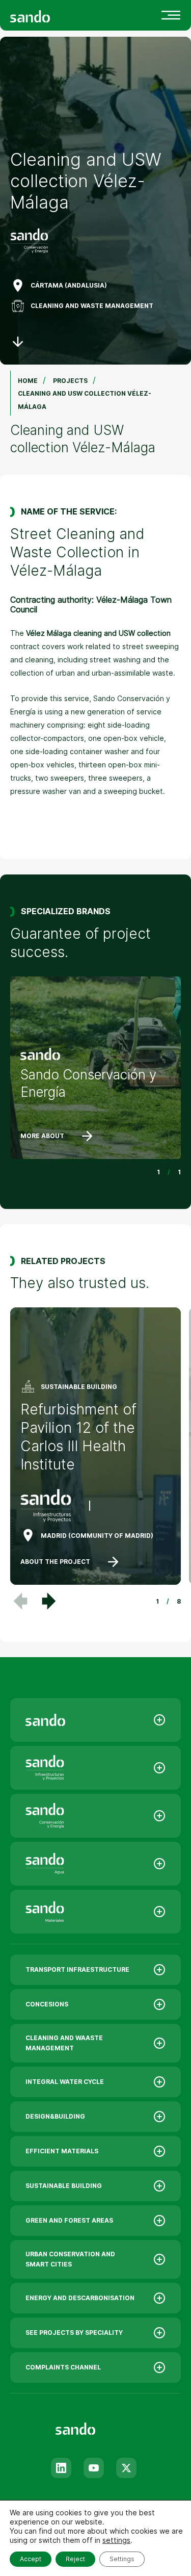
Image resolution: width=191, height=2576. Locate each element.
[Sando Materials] (95, 1912)
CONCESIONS (47, 2004)
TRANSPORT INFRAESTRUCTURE (77, 1969)
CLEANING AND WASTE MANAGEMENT (92, 306)
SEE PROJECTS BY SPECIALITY (74, 2333)
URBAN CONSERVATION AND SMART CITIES (70, 2259)
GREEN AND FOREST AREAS (69, 2220)
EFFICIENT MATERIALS (62, 2151)
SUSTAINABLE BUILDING (64, 2186)
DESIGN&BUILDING (55, 2116)
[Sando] (48, 16)
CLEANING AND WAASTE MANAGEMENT (64, 2043)
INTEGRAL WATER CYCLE (65, 2082)
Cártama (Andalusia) (69, 285)
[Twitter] (126, 2468)
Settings (122, 2559)
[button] (49, 1601)
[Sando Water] (95, 1864)
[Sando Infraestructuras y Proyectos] (95, 1768)
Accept (31, 2559)
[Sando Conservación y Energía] (95, 1816)
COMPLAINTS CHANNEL (63, 2367)
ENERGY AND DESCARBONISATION (80, 2298)
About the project (55, 1562)
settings (116, 2540)
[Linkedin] (61, 2468)
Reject (75, 2559)
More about (42, 1136)
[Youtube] (94, 2468)
